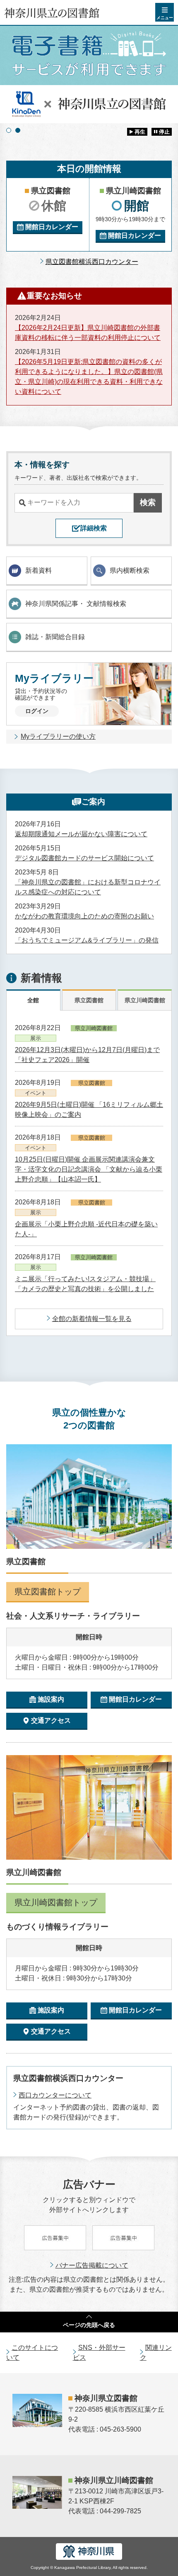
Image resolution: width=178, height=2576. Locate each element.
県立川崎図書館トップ (56, 1902)
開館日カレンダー (52, 227)
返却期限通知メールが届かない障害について (81, 834)
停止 (164, 132)
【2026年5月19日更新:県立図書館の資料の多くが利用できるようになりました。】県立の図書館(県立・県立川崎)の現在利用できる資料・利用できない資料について (89, 377)
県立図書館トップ (48, 1592)
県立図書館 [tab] (89, 1000)
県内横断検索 (130, 570)
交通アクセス (51, 1720)
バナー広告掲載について (92, 2265)
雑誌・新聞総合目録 (55, 637)
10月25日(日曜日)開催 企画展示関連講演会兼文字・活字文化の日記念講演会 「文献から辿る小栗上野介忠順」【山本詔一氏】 (89, 1169)
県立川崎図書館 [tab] (145, 1000)
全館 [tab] (33, 1000)
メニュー (165, 18)
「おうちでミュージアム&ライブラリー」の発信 (87, 940)
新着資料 (38, 570)
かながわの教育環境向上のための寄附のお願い (84, 916)
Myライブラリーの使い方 (58, 736)
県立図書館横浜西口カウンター (92, 262)
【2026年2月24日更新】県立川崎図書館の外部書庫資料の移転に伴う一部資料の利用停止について (88, 333)
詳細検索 (94, 528)
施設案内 (51, 1699)
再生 (140, 132)
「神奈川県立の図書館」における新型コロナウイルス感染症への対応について (88, 887)
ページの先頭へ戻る (89, 2325)
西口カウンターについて (55, 2095)
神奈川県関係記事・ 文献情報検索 (76, 604)
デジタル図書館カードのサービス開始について (84, 858)
